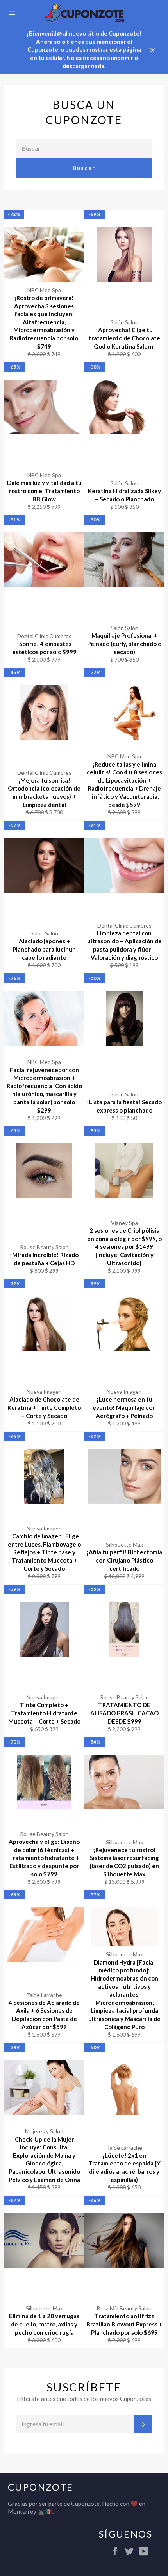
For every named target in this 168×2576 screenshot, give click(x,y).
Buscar (84, 168)
